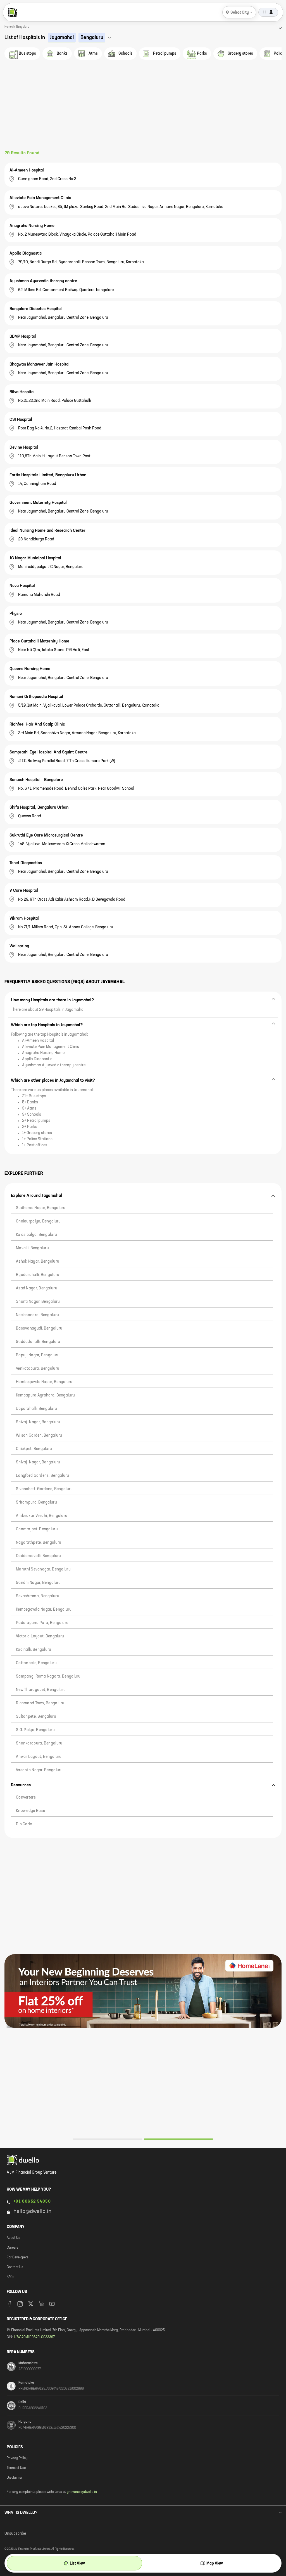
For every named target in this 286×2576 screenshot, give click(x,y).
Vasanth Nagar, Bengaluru (39, 1770)
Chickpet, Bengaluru (34, 1449)
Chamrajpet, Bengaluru (37, 1529)
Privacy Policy (17, 2458)
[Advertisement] (143, 108)
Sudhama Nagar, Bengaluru (41, 1208)
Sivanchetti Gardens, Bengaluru (44, 1489)
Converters (26, 1797)
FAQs (10, 2277)
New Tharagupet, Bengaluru (41, 1690)
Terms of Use (16, 2468)
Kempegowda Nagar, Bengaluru (44, 1610)
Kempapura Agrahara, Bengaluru (45, 1395)
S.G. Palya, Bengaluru (35, 1730)
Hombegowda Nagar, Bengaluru (44, 1382)
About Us (13, 2238)
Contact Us (15, 2267)
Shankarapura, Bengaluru (39, 1743)
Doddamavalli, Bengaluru (38, 1556)
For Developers (18, 2258)
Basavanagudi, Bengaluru (39, 1328)
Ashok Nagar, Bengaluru (38, 1262)
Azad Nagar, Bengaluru (37, 1288)
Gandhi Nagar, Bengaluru (38, 1583)
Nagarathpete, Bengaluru (39, 1543)
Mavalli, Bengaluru (32, 1248)
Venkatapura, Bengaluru (38, 1369)
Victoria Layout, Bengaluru (40, 1636)
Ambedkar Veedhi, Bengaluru (42, 1516)
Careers (12, 2248)
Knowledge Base (30, 1811)
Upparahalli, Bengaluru (36, 1409)
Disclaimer (15, 2478)
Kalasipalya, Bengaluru (36, 1235)
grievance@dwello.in (82, 2492)
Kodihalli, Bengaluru (34, 1650)
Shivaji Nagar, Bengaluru (38, 1422)
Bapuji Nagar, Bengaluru (38, 1355)
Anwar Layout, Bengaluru (39, 1757)
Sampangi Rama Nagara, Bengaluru (48, 1676)
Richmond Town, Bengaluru (40, 1703)
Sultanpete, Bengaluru (36, 1717)
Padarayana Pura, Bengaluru (42, 1623)
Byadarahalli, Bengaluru (38, 1275)
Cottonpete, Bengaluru (36, 1663)
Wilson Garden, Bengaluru (39, 1436)
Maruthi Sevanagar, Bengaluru (43, 1569)
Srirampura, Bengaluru (36, 1502)
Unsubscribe (15, 2534)
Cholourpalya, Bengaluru (38, 1221)
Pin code (24, 1824)
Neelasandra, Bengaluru (37, 1315)
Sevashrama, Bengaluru (38, 1596)
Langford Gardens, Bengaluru (43, 1476)
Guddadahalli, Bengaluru (38, 1342)
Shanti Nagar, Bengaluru (38, 1302)
